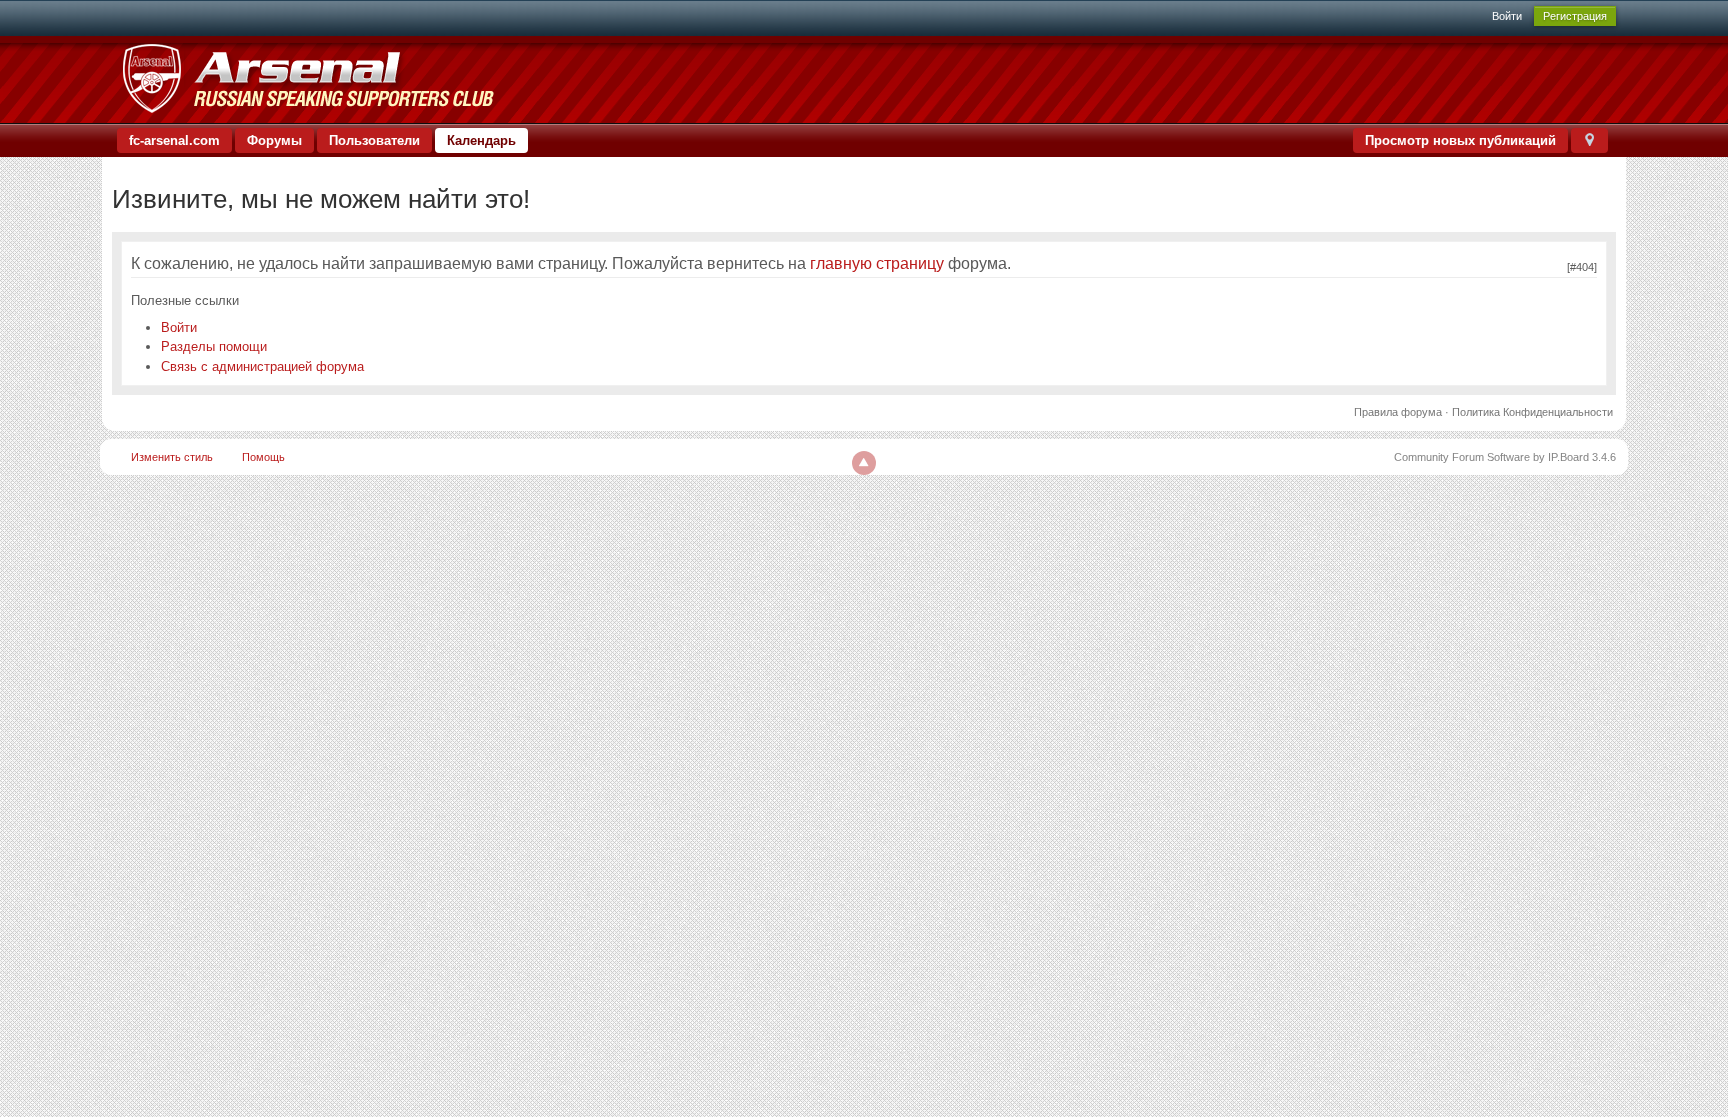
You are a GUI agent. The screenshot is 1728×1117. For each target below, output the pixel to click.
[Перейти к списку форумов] (307, 78)
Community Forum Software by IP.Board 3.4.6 (1505, 457)
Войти (1507, 16)
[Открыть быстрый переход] (1589, 140)
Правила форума (1398, 412)
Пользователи (374, 140)
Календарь (481, 140)
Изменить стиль (172, 457)
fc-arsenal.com (174, 140)
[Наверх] (864, 463)
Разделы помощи (214, 346)
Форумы (274, 140)
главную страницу (877, 263)
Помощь (263, 457)
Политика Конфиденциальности (1532, 412)
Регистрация (1575, 16)
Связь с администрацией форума (262, 366)
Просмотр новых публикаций (1460, 140)
